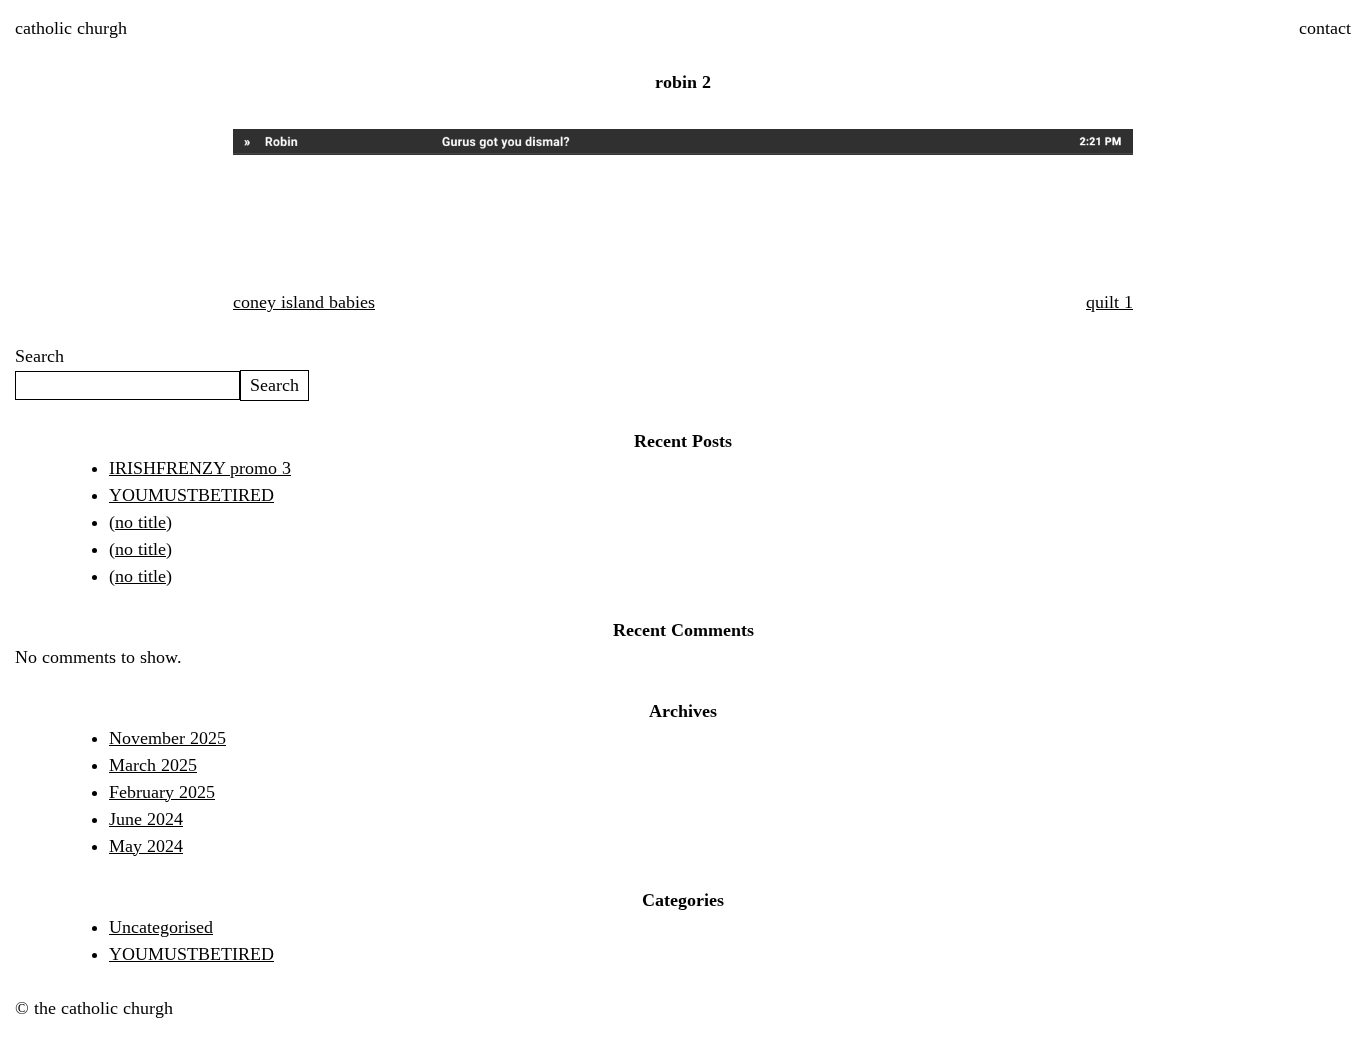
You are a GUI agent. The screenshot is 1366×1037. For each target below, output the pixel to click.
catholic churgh (71, 28)
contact (1325, 28)
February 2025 (162, 792)
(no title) (140, 522)
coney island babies (304, 302)
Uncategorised (161, 927)
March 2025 (153, 765)
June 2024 (146, 819)
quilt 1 (1109, 302)
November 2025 (167, 738)
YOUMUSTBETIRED (191, 495)
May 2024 (146, 846)
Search (39, 356)
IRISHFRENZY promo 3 (200, 468)
